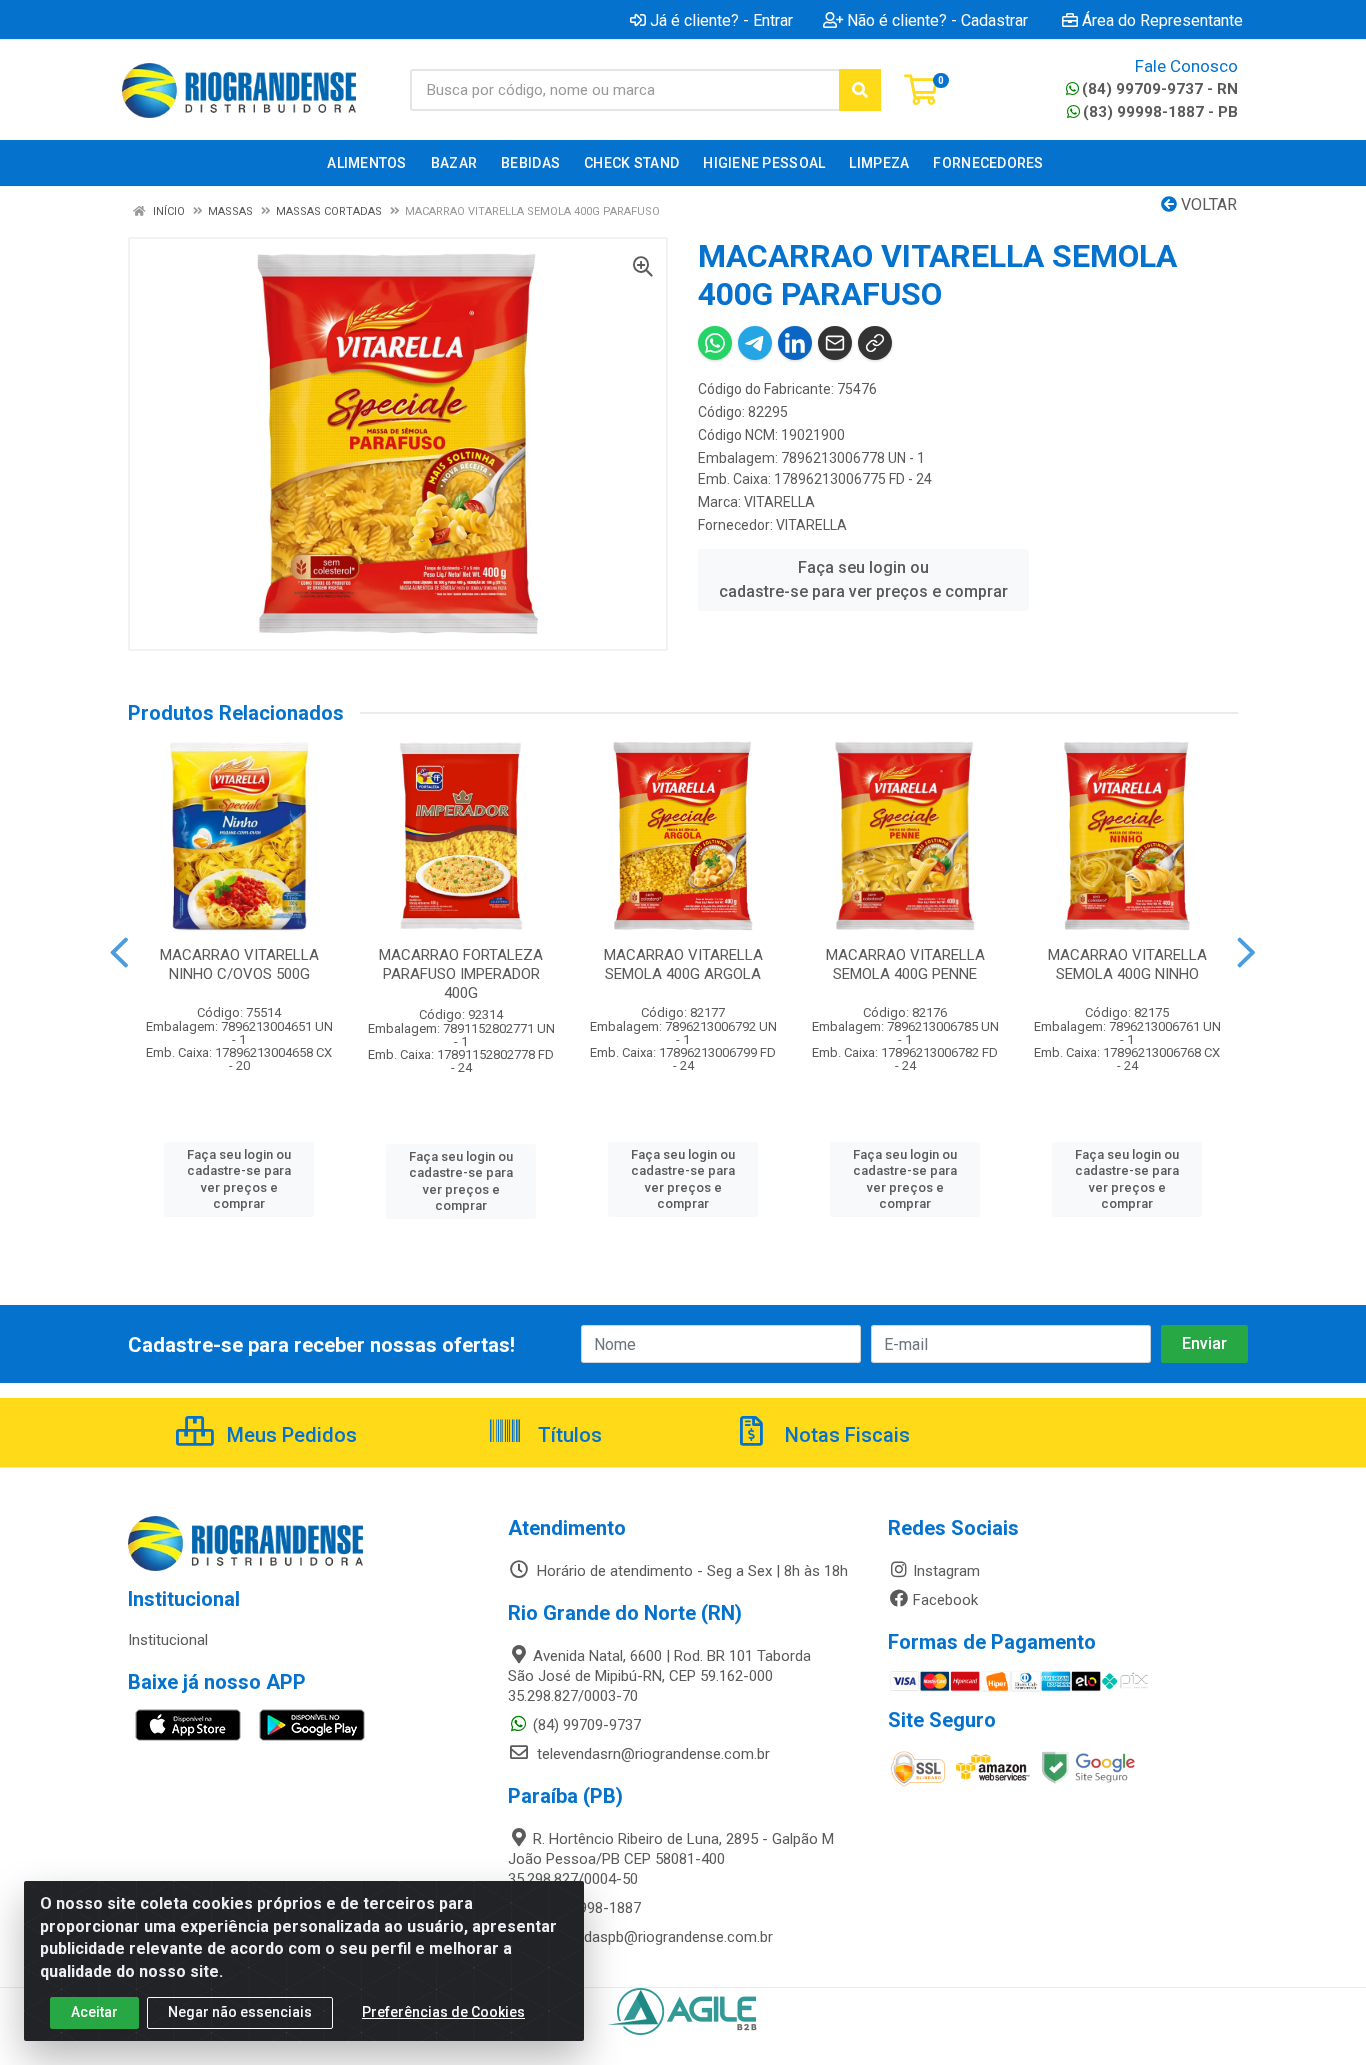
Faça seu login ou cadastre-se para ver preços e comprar (863, 579)
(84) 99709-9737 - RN (1160, 89)
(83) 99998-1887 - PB (1160, 112)
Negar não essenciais (240, 2012)
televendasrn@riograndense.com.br (651, 1754)
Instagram (946, 1571)
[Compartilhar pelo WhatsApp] (715, 343)
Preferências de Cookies (443, 2012)
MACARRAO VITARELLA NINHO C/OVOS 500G (239, 964)
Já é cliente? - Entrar (721, 20)
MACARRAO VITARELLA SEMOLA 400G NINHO (1127, 964)
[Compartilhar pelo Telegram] (755, 343)
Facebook (945, 1600)
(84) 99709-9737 (587, 1725)
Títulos (567, 1435)
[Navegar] (119, 953)
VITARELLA (779, 502)
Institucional (168, 1640)
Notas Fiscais (845, 1435)
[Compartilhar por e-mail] (835, 343)
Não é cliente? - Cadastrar (937, 20)
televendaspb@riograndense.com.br (653, 1937)
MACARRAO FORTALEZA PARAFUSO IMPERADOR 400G (461, 974)
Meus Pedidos (289, 1435)
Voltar (1207, 204)
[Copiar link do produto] (875, 343)
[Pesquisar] (860, 90)
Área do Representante (1162, 20)
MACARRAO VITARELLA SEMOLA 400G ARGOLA (683, 964)
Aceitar (94, 2012)
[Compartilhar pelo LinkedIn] (795, 343)
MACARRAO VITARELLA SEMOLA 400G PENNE (905, 964)
